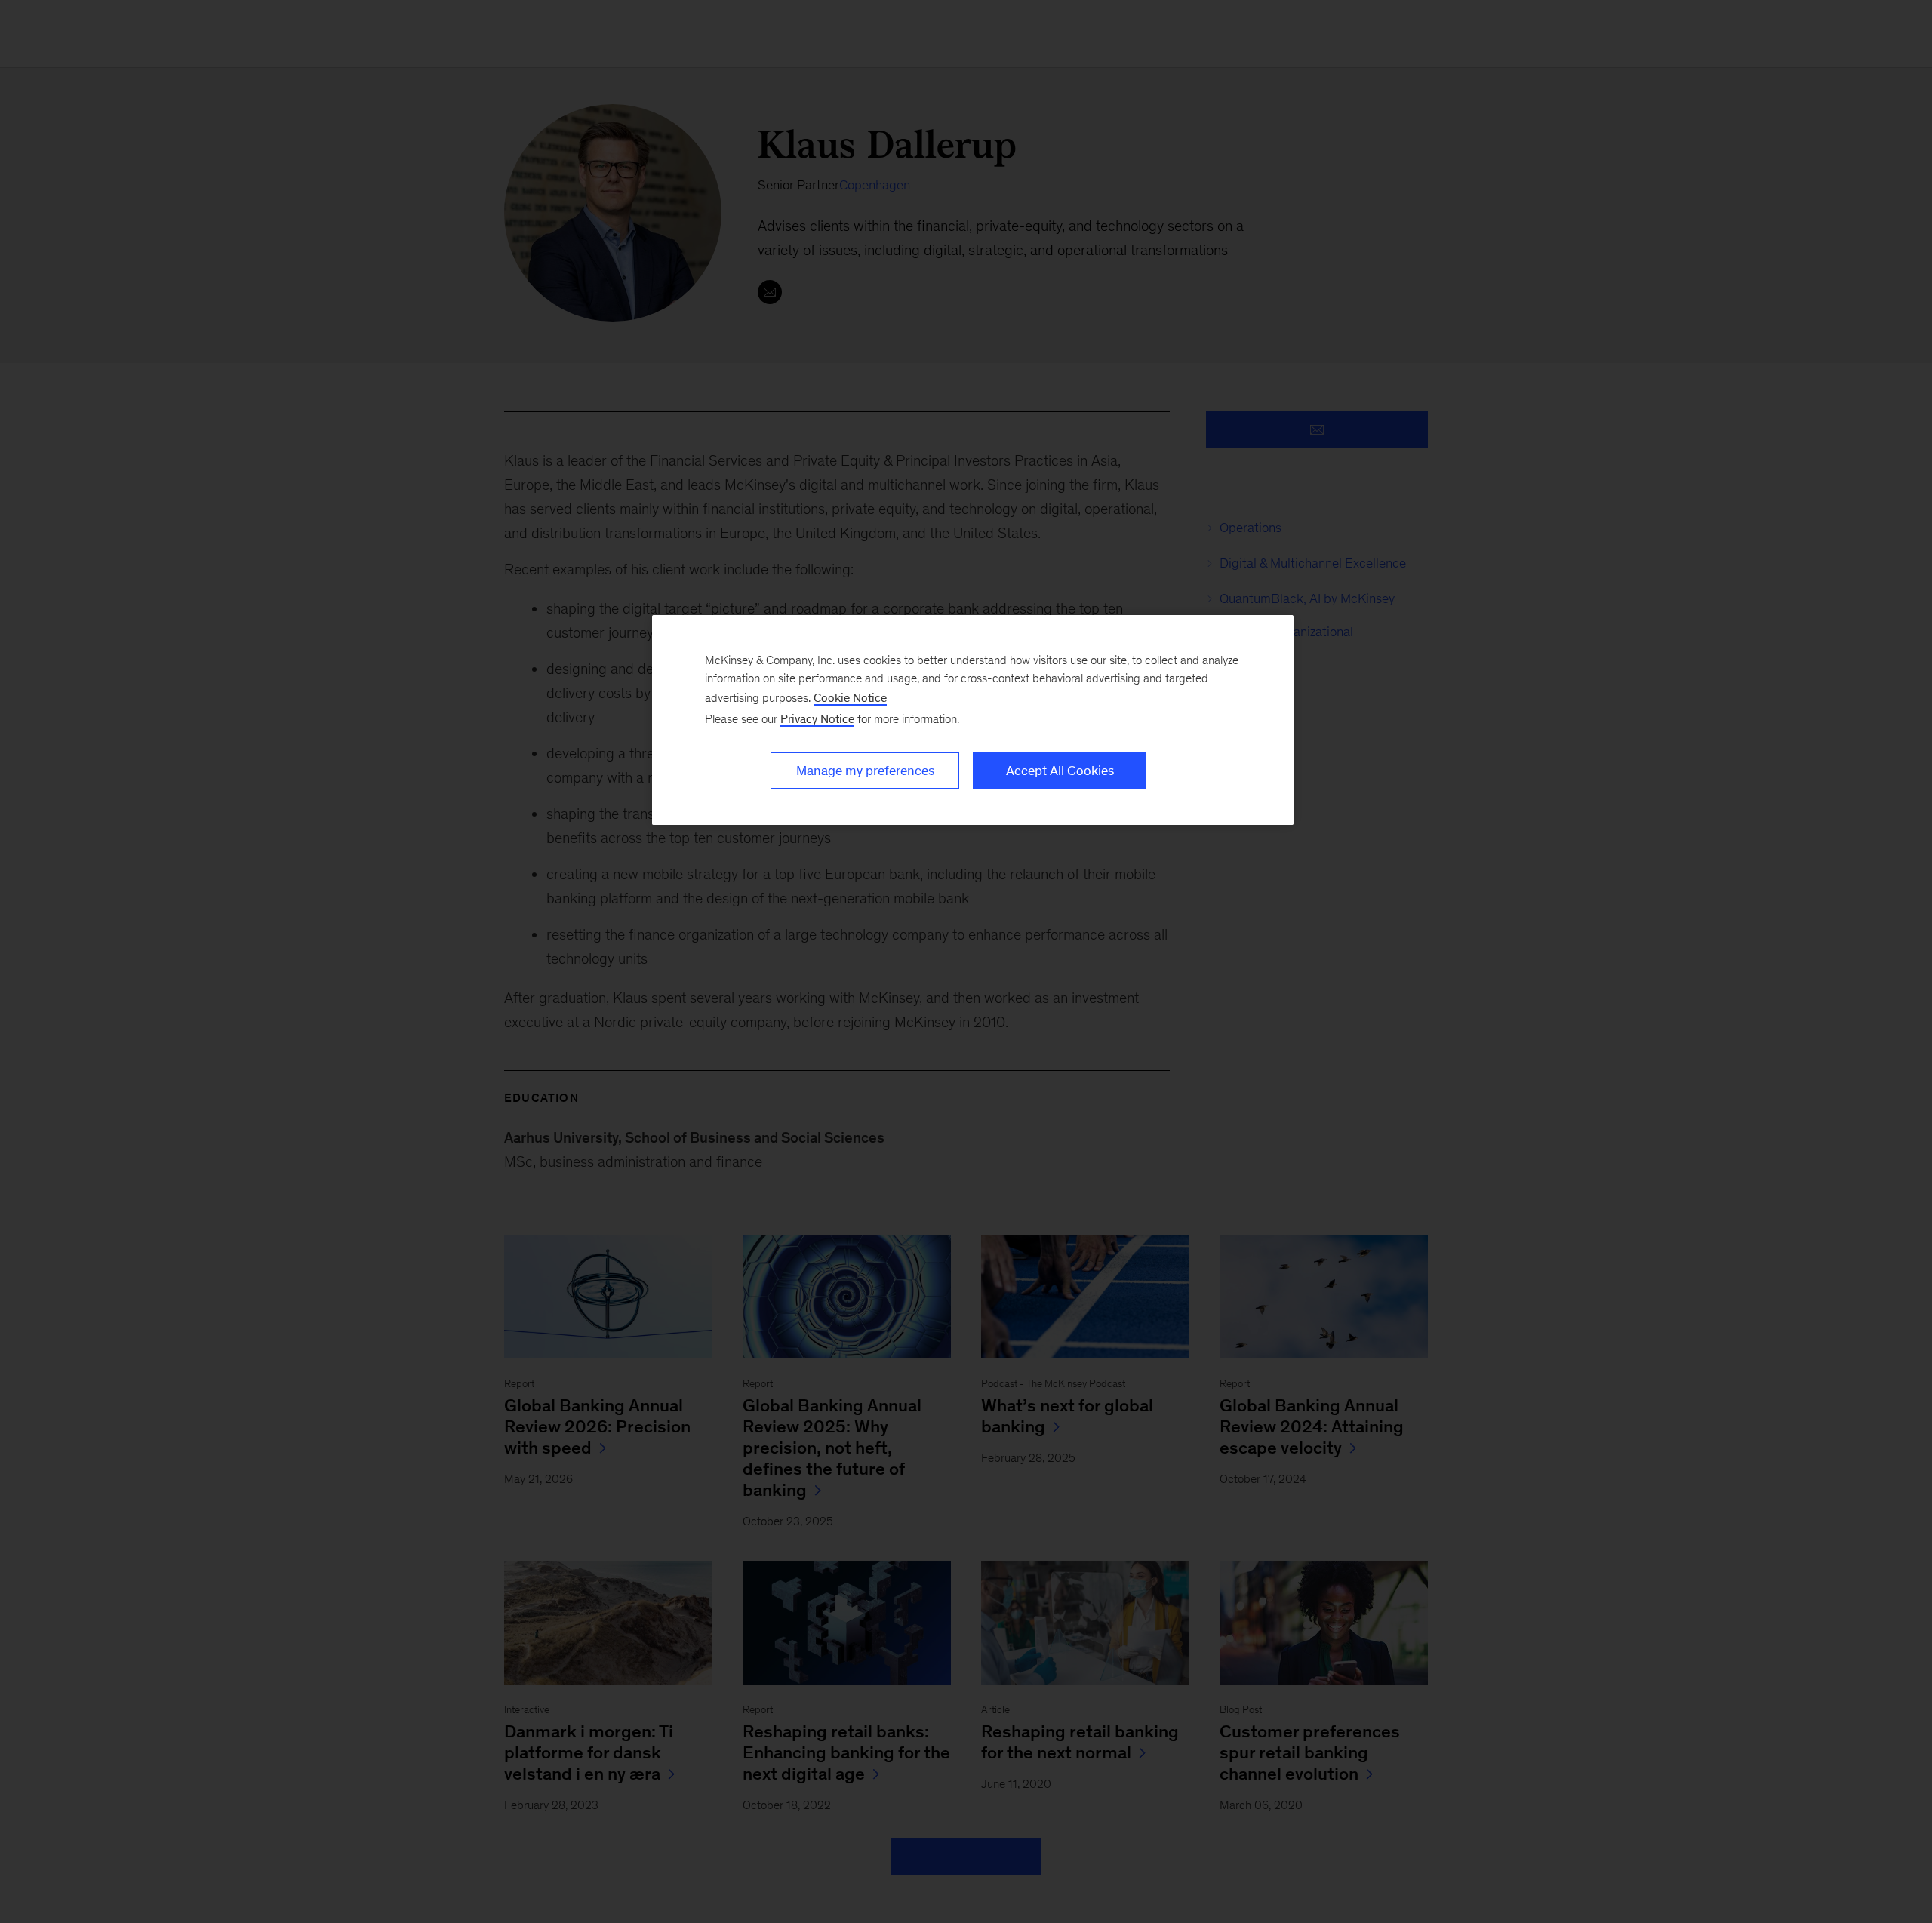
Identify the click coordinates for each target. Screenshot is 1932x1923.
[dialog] (973, 720)
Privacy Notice (817, 719)
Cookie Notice (850, 698)
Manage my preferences (865, 771)
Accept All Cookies (1060, 771)
